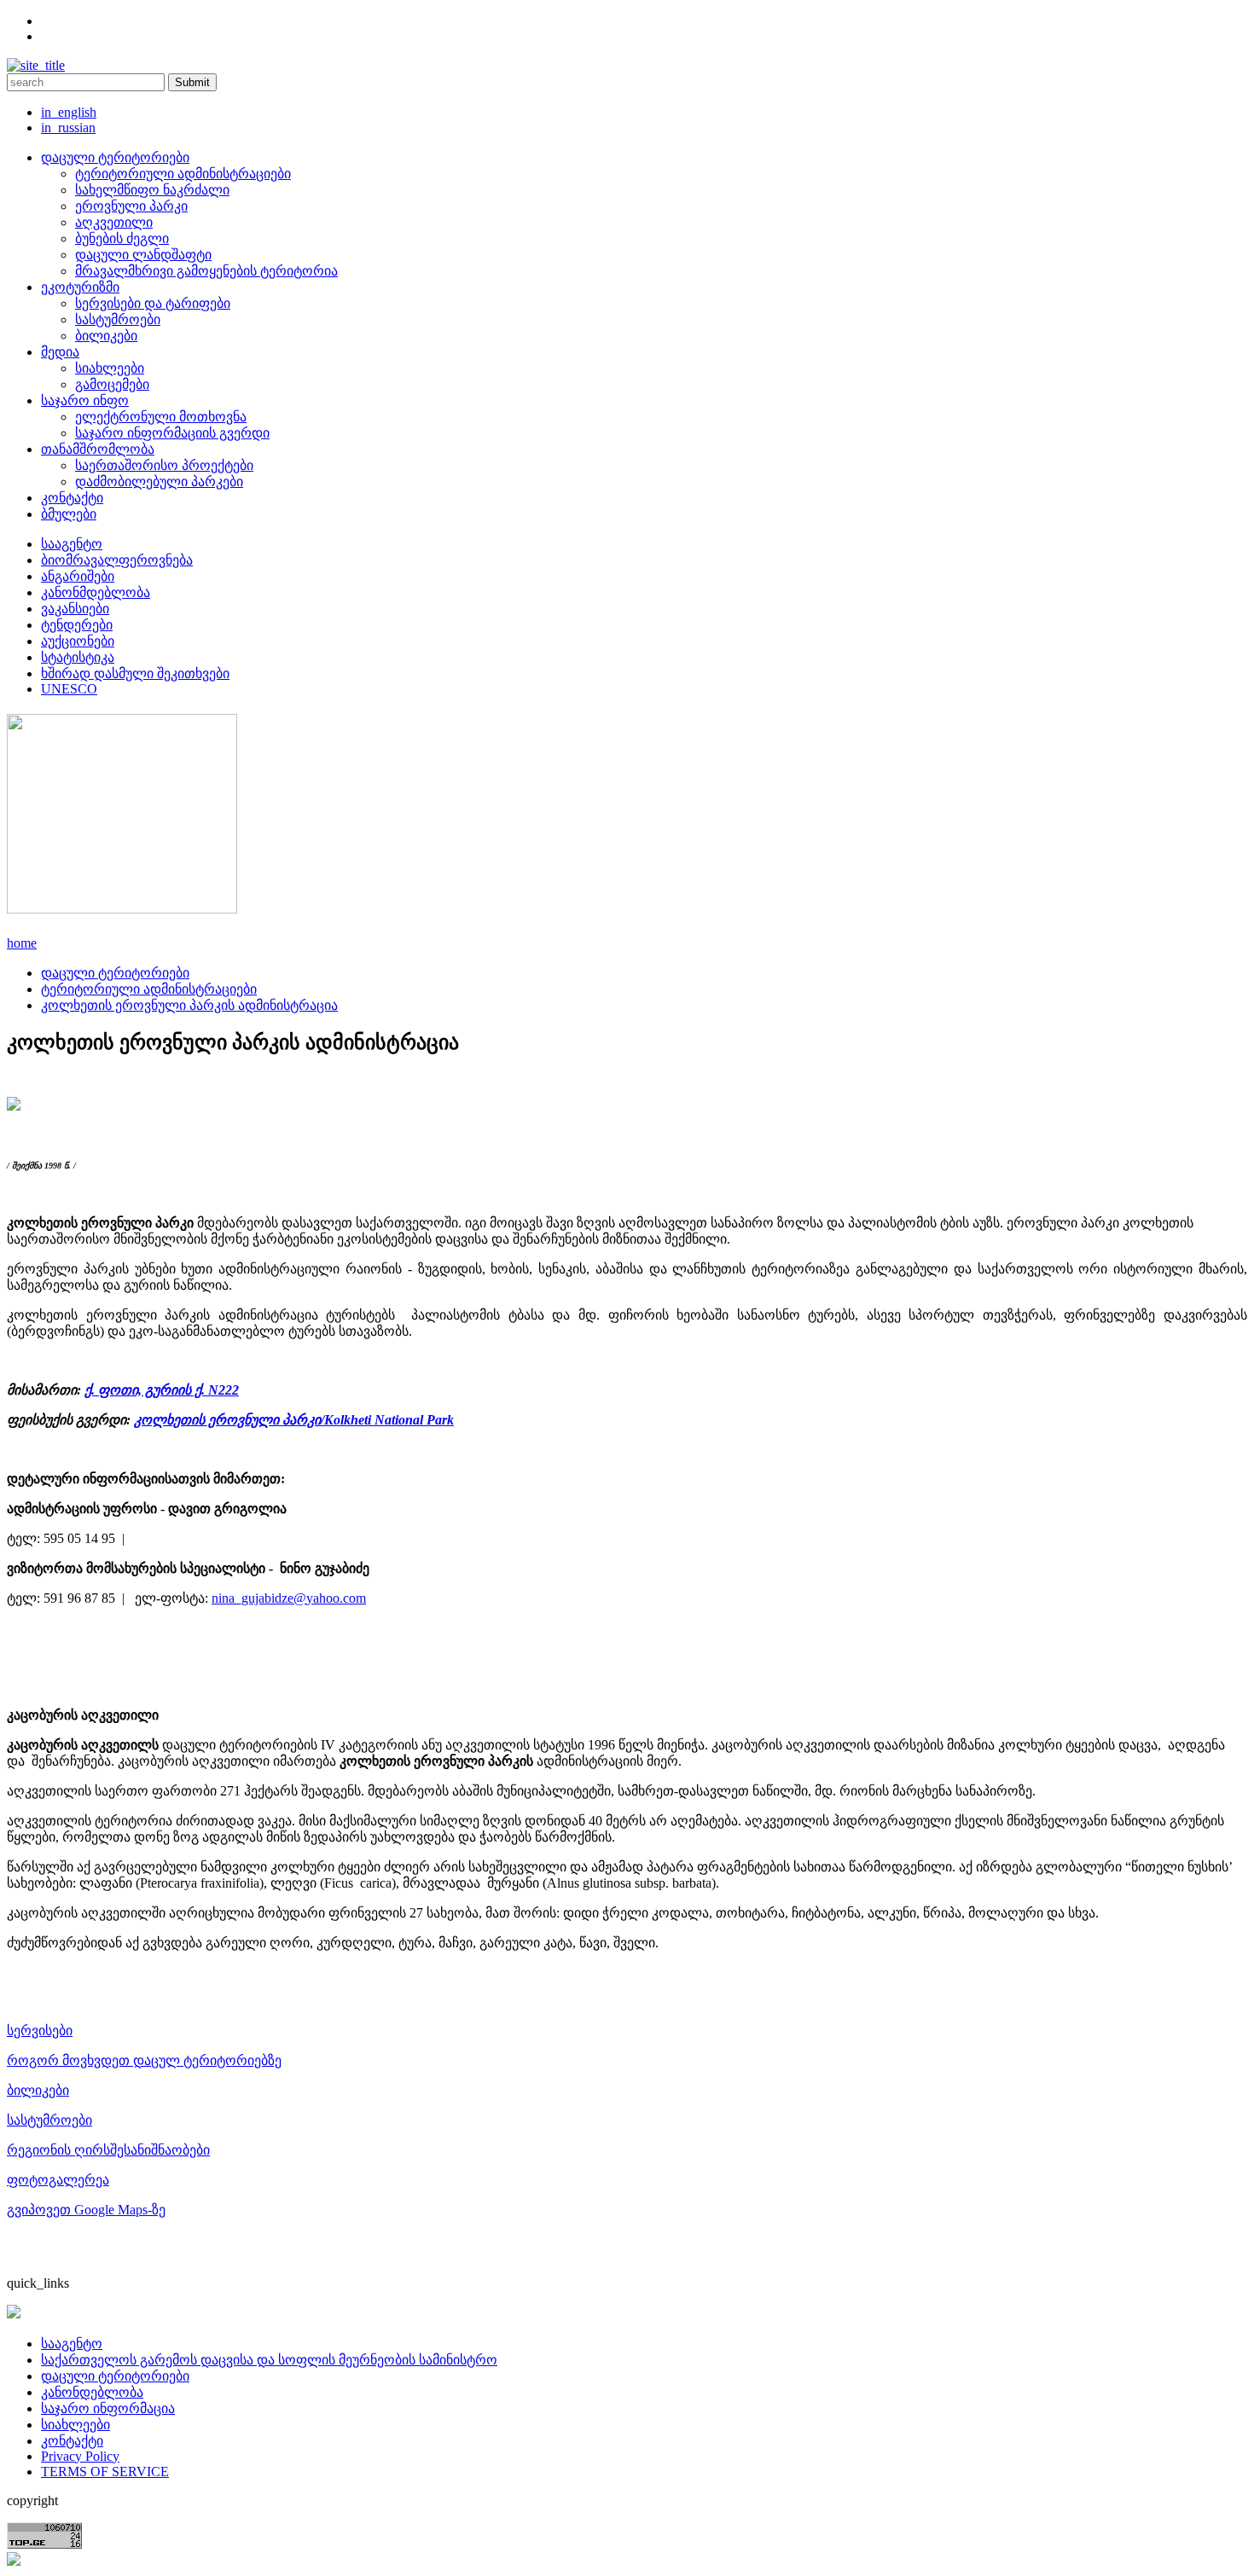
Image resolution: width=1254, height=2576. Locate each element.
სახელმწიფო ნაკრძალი (152, 190)
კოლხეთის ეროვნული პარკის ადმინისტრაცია (189, 1005)
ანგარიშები (78, 576)
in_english (69, 112)
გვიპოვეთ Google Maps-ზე (86, 2210)
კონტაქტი (72, 498)
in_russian (68, 128)
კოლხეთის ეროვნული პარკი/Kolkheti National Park (294, 1420)
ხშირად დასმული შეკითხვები (135, 673)
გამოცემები (112, 384)
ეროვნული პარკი (131, 206)
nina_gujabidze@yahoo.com (289, 1598)
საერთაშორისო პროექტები (164, 465)
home (22, 943)
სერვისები (40, 2031)
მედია (60, 352)
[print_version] (14, 1106)
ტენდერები (77, 625)
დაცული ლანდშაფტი (143, 255)
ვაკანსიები (75, 609)
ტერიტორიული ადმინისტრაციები (183, 174)
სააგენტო (72, 544)
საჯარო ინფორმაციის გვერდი (172, 433)
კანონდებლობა (92, 2392)
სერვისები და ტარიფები (153, 303)
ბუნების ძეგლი (122, 238)
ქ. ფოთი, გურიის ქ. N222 (162, 1390)
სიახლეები (110, 368)
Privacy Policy (80, 2456)
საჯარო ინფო (85, 400)
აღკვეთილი (114, 222)
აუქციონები (78, 641)
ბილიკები (106, 336)
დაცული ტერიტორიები (115, 157)
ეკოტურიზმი (80, 287)
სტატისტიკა (78, 657)
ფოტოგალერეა (58, 2180)
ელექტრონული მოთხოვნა (161, 417)
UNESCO (69, 689)
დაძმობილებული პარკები (159, 482)
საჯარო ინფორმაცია (108, 2408)
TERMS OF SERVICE (105, 2472)
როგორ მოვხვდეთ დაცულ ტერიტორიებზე (144, 2060)
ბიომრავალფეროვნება (117, 560)
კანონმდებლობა (96, 592)
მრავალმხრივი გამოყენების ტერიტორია (206, 271)
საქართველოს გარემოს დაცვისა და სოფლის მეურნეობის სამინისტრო (269, 2360)
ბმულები (69, 514)
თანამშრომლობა (98, 449)
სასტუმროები (118, 319)
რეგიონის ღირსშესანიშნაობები (108, 2150)
